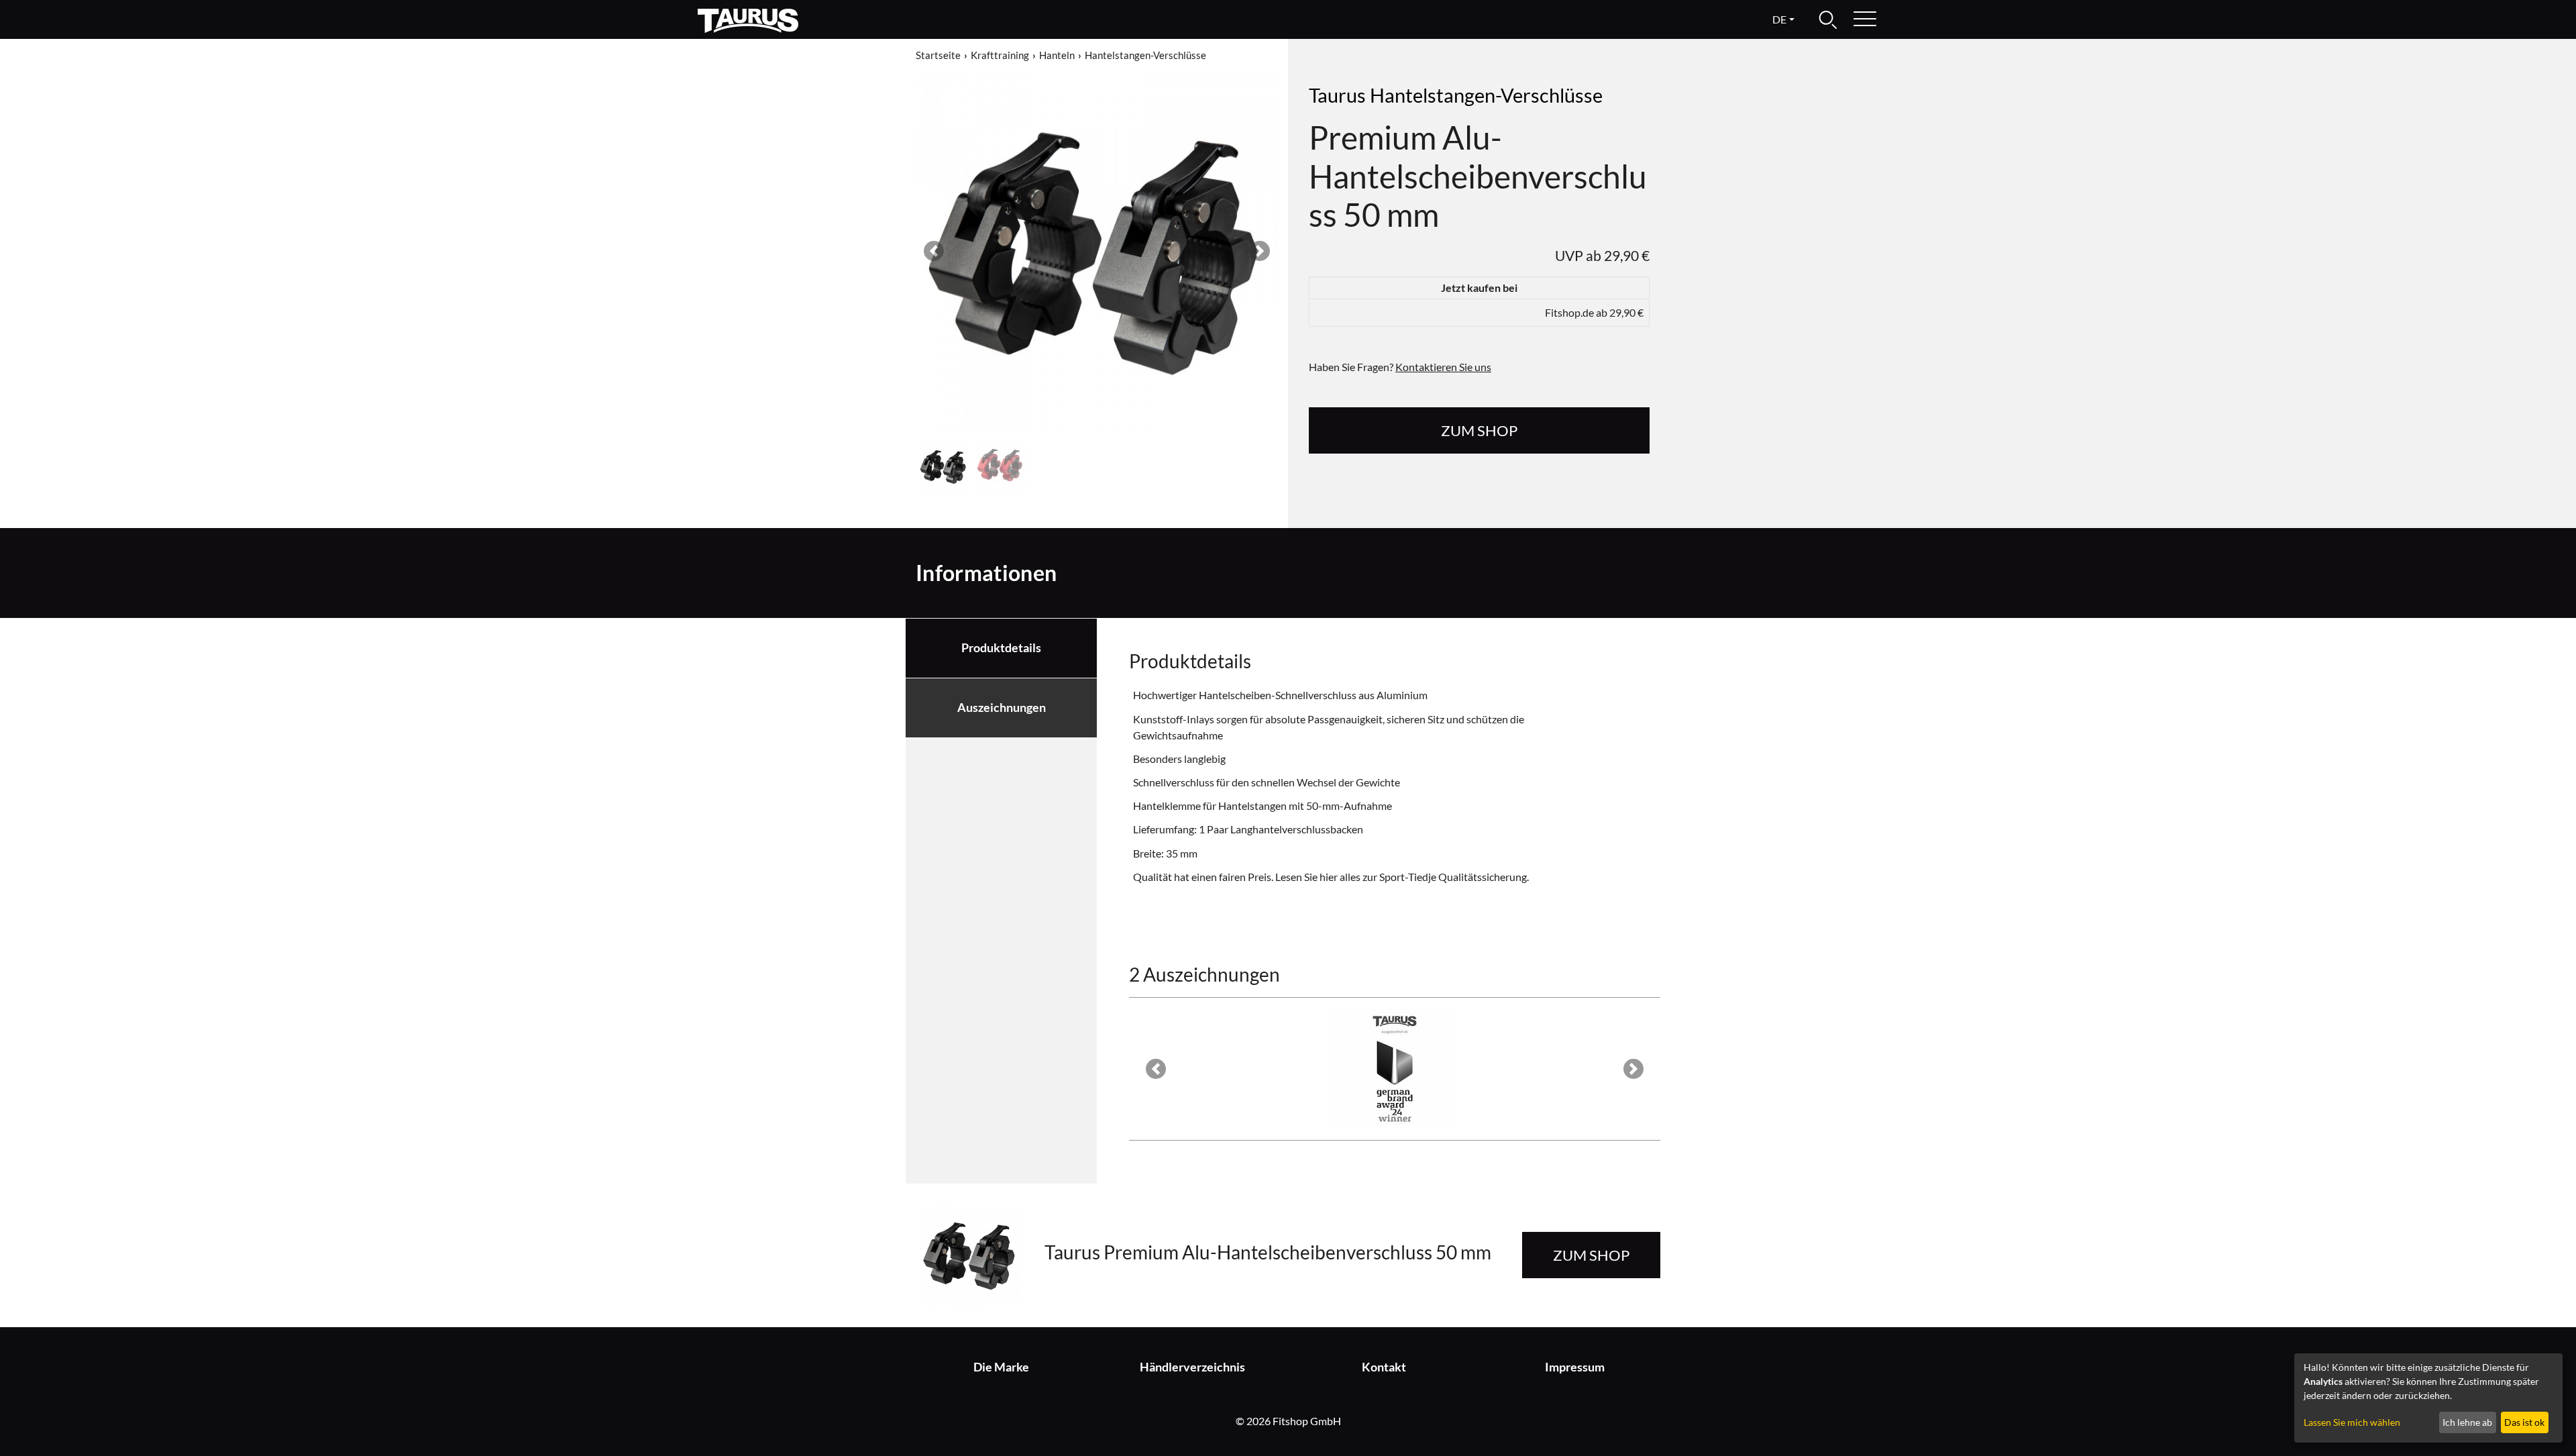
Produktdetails (1001, 648)
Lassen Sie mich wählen (2352, 1422)
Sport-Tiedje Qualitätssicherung (1453, 877)
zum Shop (1479, 430)
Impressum (1575, 1367)
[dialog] (2428, 1398)
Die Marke (1001, 1367)
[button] (934, 251)
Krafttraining (1000, 55)
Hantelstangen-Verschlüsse (1145, 55)
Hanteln (1057, 55)
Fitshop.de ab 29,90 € (1594, 312)
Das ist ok (2524, 1422)
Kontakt (1384, 1367)
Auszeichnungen (1002, 708)
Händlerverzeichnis (1192, 1367)
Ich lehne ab (2467, 1422)
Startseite (938, 55)
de (1779, 19)
